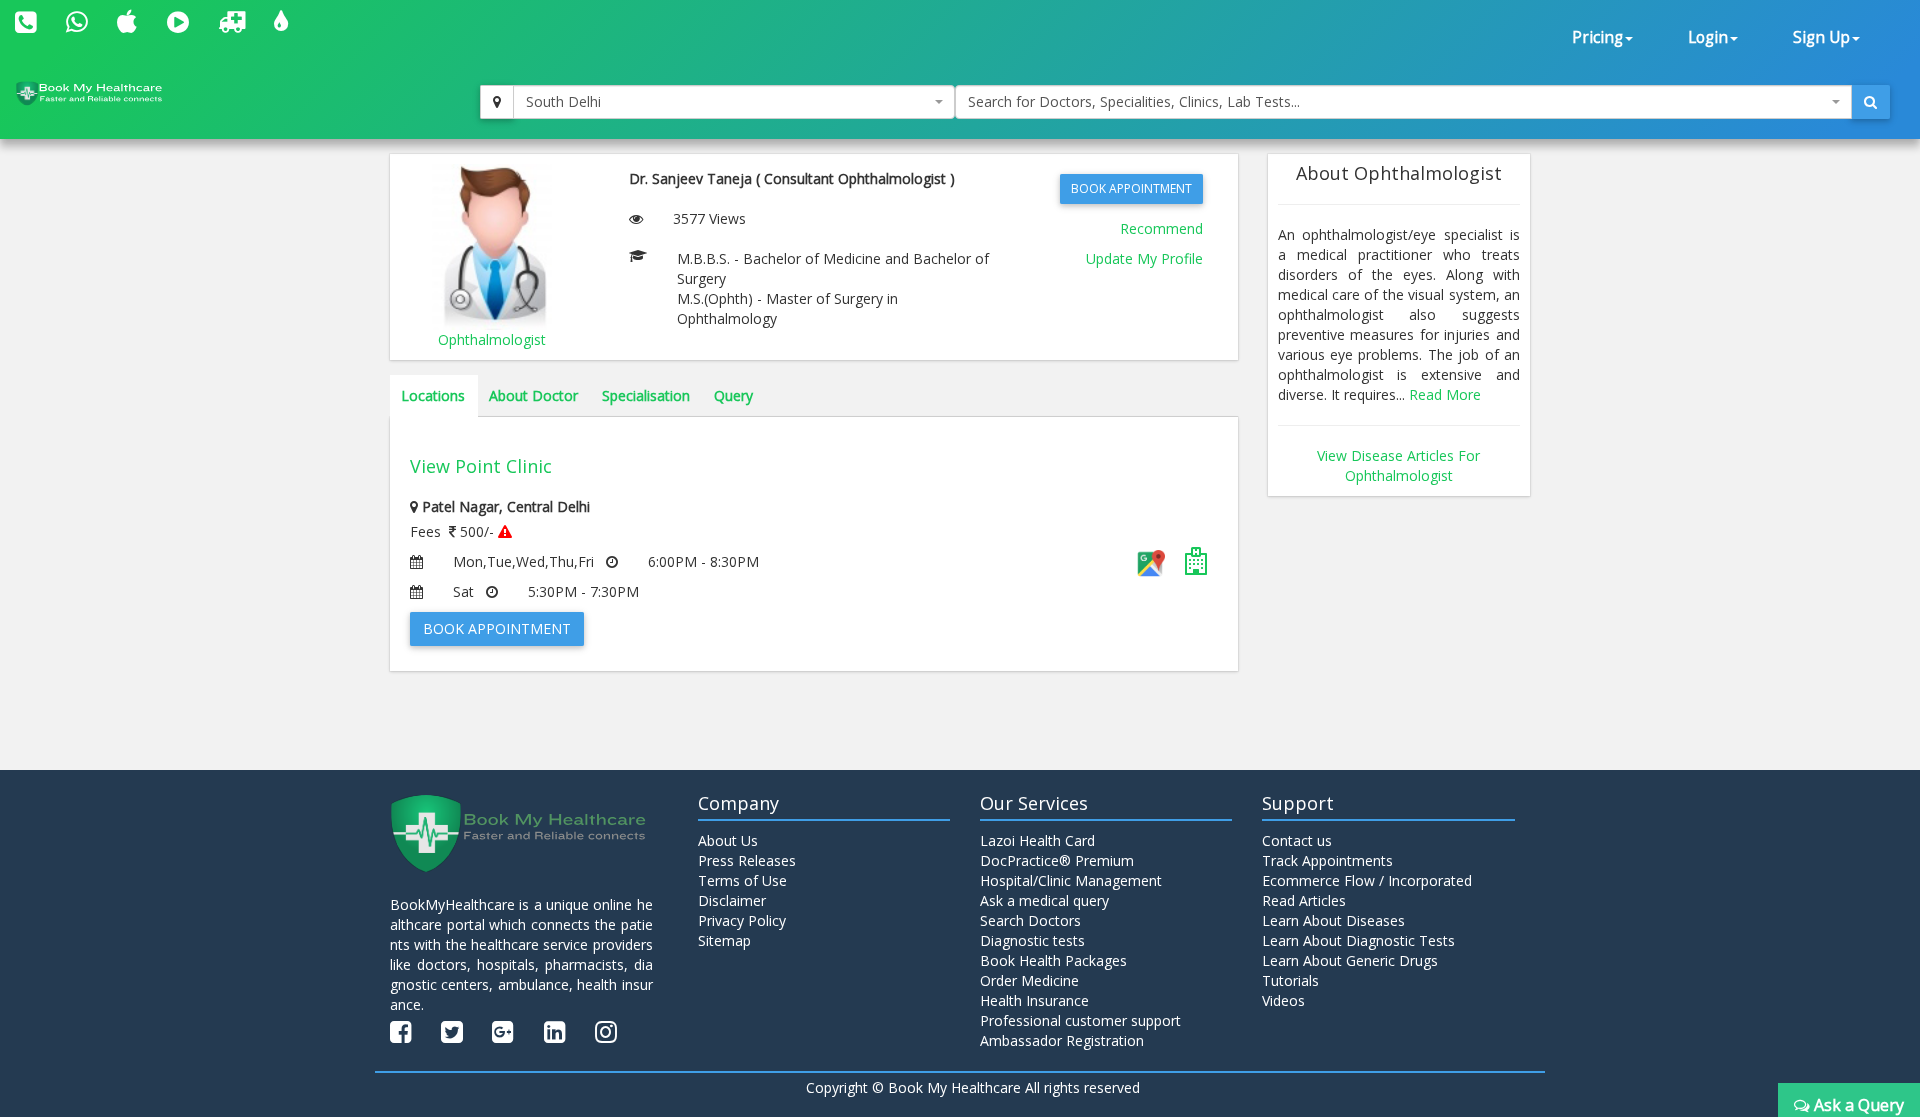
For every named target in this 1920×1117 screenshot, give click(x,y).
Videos (1283, 1000)
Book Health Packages (1053, 960)
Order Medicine (1029, 980)
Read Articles (1304, 900)
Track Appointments (1327, 860)
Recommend (1161, 228)
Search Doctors (1030, 920)
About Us (728, 840)
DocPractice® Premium (1057, 860)
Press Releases (747, 860)
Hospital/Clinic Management (1071, 880)
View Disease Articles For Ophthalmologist (1398, 465)
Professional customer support (1080, 1020)
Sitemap (724, 940)
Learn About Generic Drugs (1350, 960)
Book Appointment (1131, 188)
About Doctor (533, 395)
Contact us (1297, 840)
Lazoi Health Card (1037, 840)
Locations (433, 395)
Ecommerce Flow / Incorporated (1367, 880)
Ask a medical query (1044, 900)
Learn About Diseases (1333, 920)
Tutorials (1290, 980)
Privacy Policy (742, 920)
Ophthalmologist (492, 339)
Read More (1445, 394)
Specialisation (646, 395)
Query (733, 395)
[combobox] (734, 102)
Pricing (1597, 37)
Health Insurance (1034, 1000)
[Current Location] (497, 102)
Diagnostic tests (1032, 940)
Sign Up (1821, 37)
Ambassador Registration (1062, 1040)
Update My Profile (1144, 258)
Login (1708, 37)
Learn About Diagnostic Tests (1358, 940)
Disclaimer (732, 900)
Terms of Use (742, 880)
